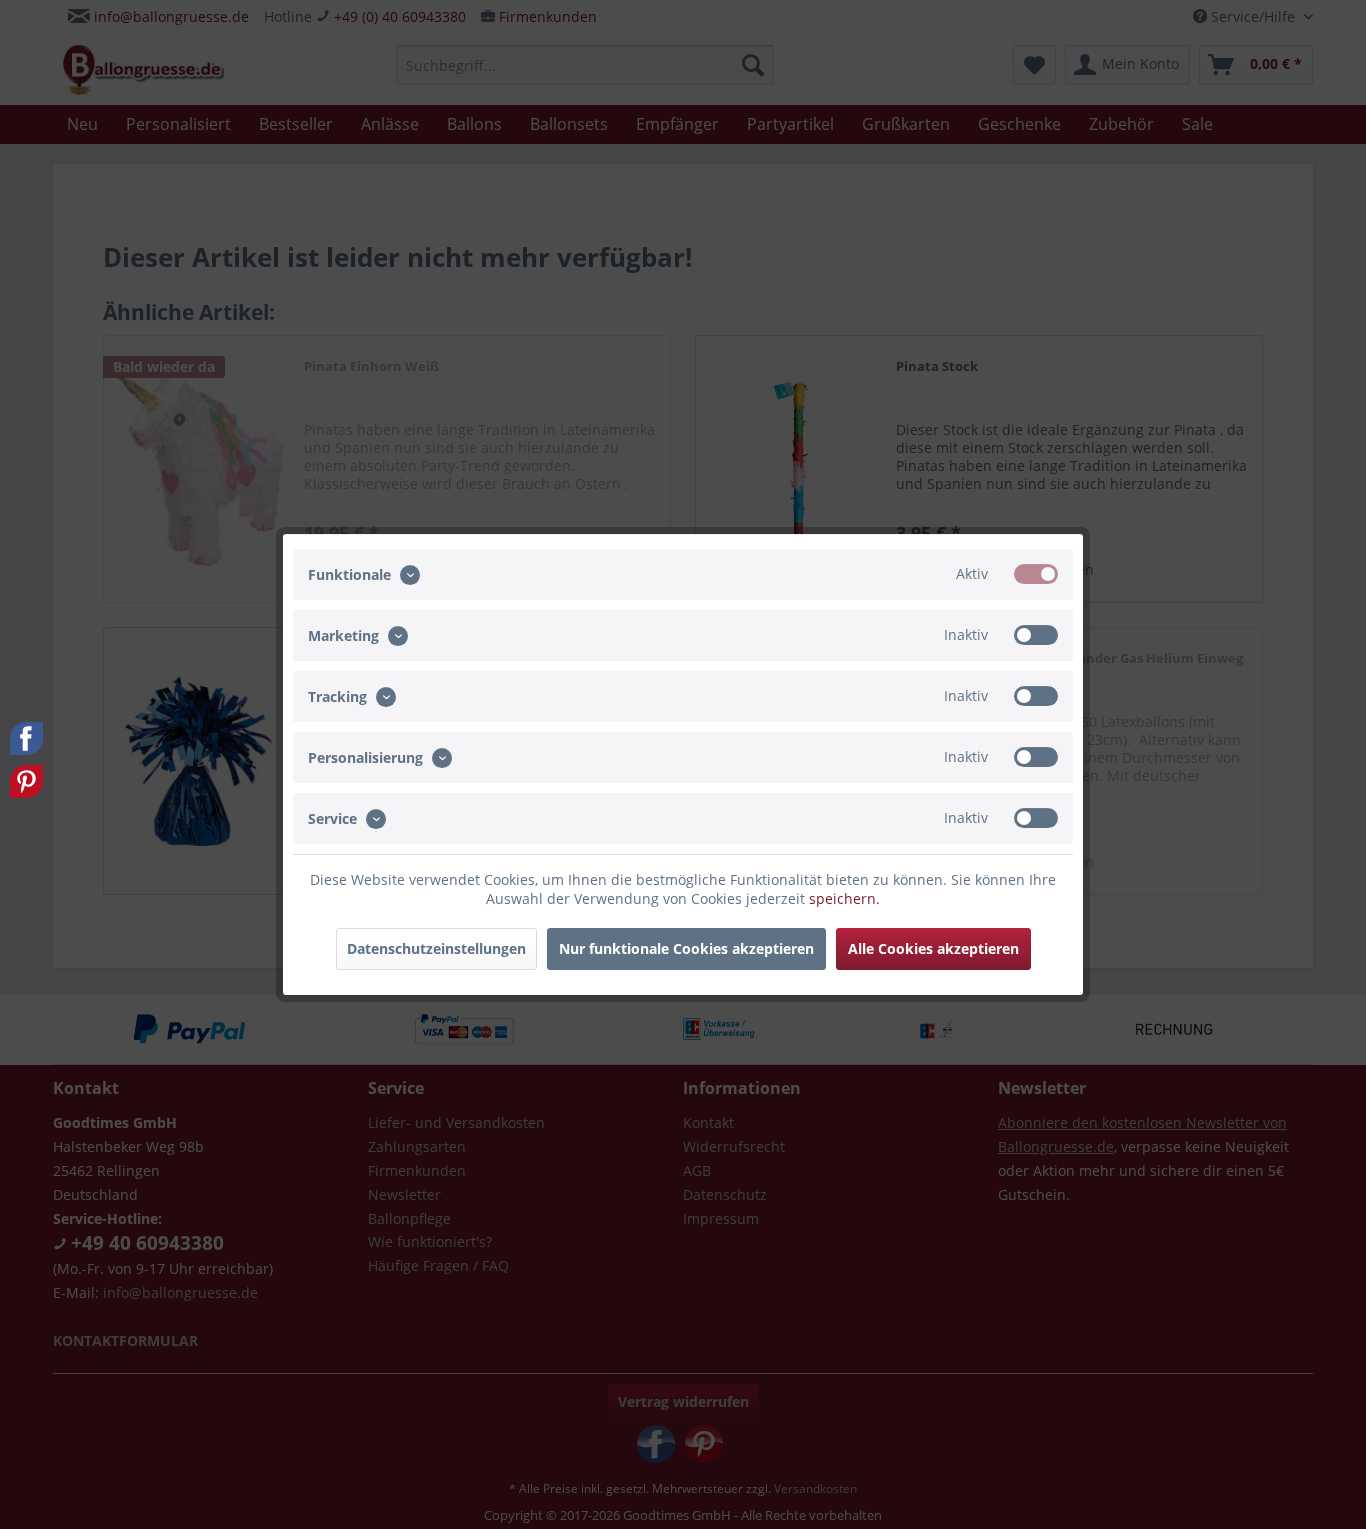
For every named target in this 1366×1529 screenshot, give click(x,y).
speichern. (844, 898)
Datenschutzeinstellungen (436, 948)
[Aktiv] (1036, 574)
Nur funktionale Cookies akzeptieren (686, 948)
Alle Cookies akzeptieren (933, 948)
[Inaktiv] (1036, 635)
